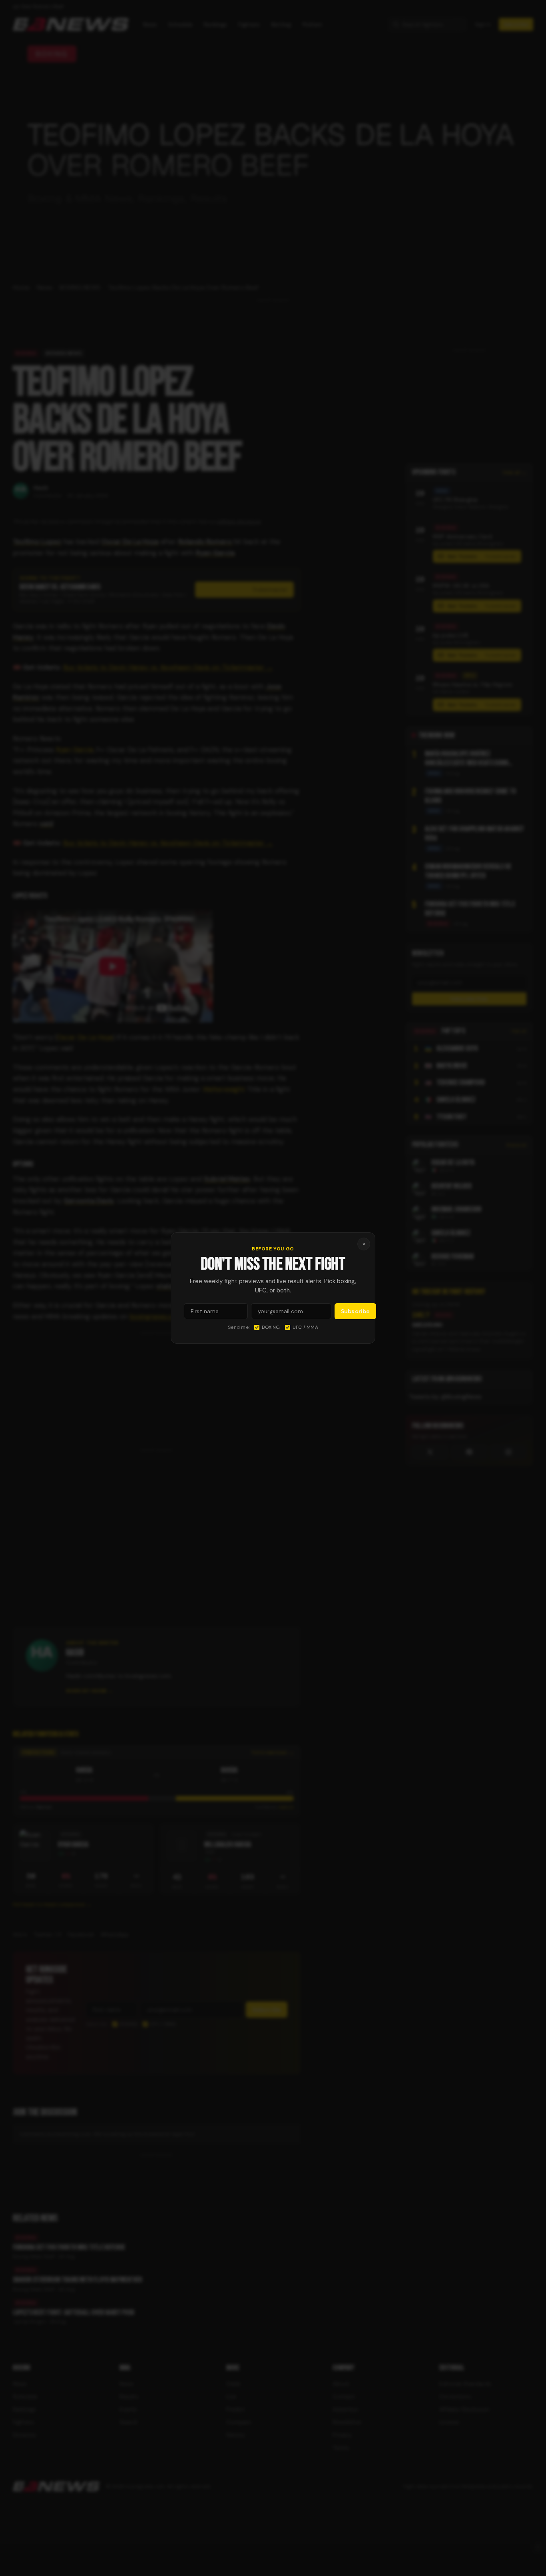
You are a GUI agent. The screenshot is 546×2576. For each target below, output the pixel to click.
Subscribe (355, 1311)
